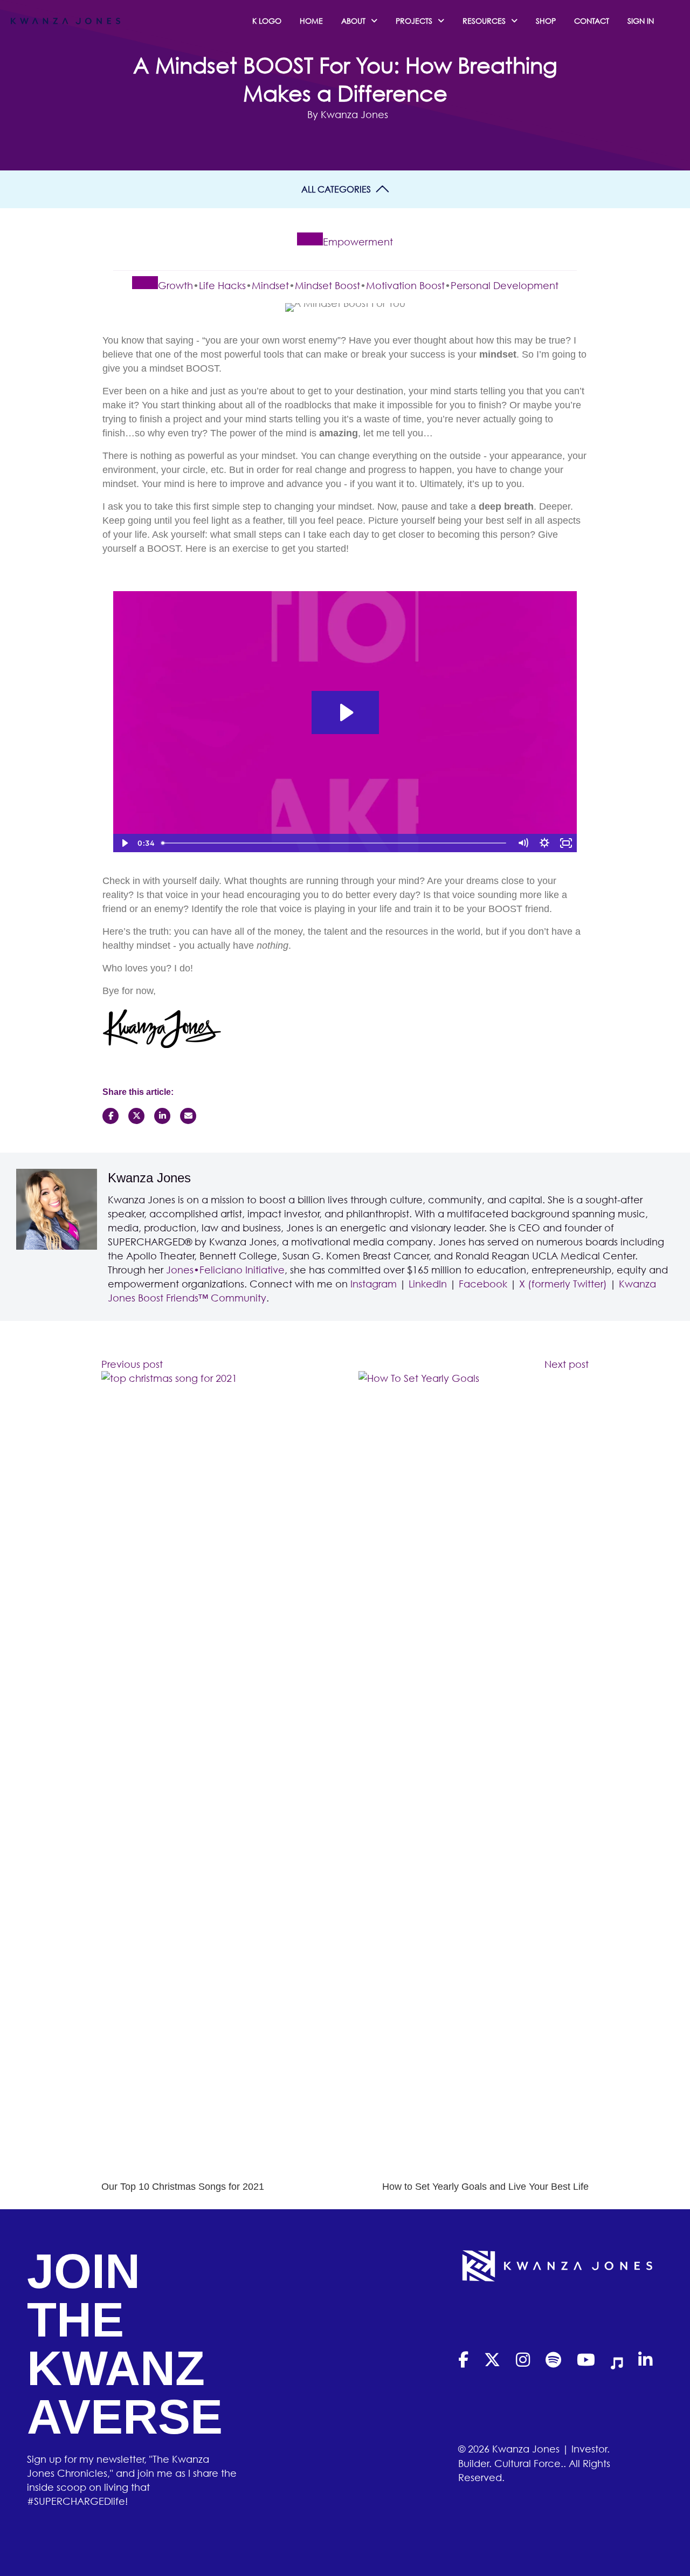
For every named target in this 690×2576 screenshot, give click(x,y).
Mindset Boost (327, 285)
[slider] (335, 843)
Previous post (132, 1364)
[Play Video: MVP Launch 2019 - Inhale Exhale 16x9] (345, 712)
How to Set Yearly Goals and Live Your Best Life (485, 2187)
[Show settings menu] (544, 843)
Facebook (483, 1284)
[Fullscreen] (566, 843)
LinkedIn (428, 1284)
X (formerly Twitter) (563, 1284)
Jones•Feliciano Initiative (225, 1270)
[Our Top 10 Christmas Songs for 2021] (216, 1775)
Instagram (374, 1284)
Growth (175, 285)
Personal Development (505, 285)
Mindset (270, 285)
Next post (567, 1364)
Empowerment (358, 242)
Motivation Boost (405, 285)
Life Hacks (222, 285)
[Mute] (523, 843)
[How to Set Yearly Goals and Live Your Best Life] (474, 1775)
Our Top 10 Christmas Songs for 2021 (183, 2187)
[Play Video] (124, 843)
